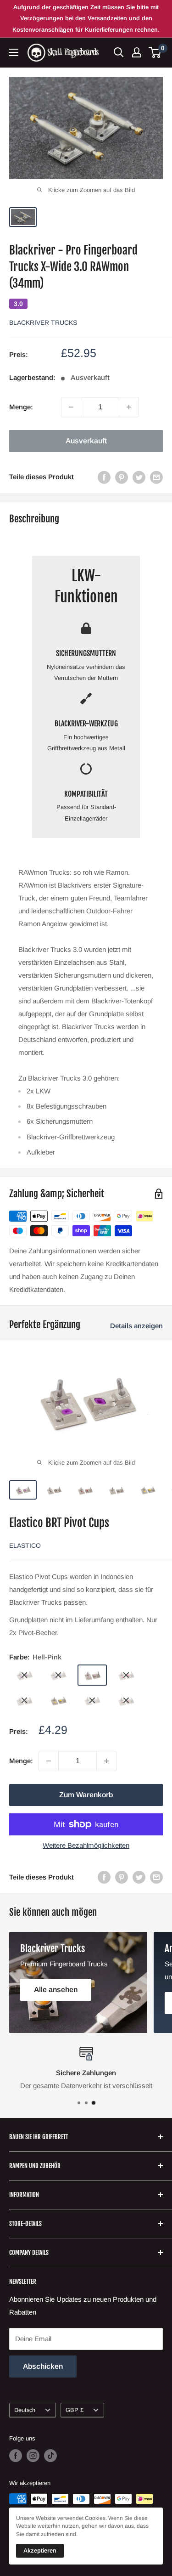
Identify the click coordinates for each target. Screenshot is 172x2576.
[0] (155, 52)
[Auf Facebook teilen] (104, 477)
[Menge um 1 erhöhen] (129, 407)
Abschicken (43, 2366)
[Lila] (24, 1675)
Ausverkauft (86, 441)
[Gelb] (58, 1701)
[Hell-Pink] (92, 1675)
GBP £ (75, 2410)
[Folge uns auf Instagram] (33, 2456)
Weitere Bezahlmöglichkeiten (86, 1845)
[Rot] (126, 1701)
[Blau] (58, 1675)
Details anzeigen (136, 1326)
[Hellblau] (92, 1701)
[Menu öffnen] (14, 52)
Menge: (21, 407)
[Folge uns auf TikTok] (50, 2456)
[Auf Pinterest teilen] (122, 477)
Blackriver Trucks (43, 323)
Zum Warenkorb (86, 1795)
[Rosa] (126, 1675)
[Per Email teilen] (156, 477)
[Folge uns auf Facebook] (16, 2456)
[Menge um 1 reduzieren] (71, 407)
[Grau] (24, 1701)
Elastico (25, 1546)
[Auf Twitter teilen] (139, 477)
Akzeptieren (40, 2551)
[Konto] (137, 52)
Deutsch (25, 2410)
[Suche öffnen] (119, 52)
